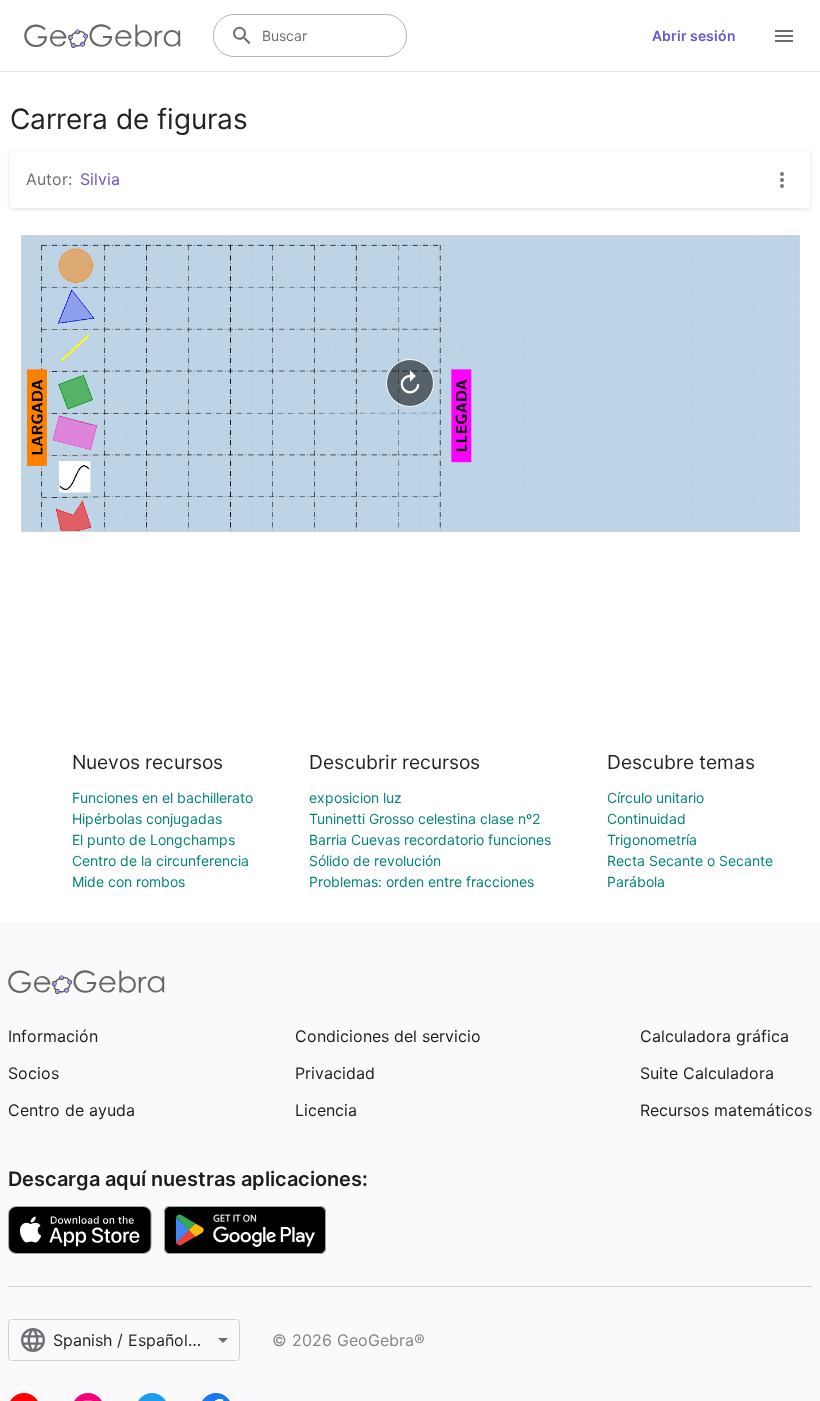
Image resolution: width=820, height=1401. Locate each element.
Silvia (100, 179)
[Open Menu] (784, 36)
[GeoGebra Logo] (102, 36)
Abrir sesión (694, 35)
